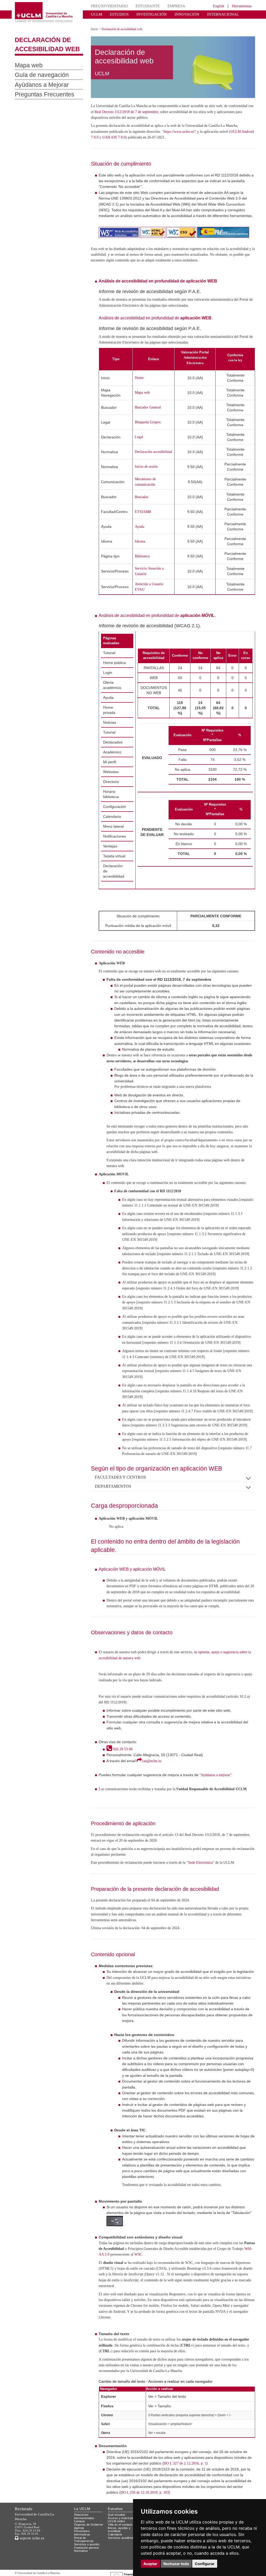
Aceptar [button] (150, 2564)
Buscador (143, 504)
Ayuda (141, 534)
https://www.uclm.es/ (207, 127)
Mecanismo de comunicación (148, 489)
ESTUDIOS (116, 14)
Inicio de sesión (148, 474)
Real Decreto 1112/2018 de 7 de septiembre (162, 108)
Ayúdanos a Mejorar (36, 81)
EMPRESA (166, 6)
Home (141, 385)
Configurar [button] (205, 2564)
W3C (185, 2341)
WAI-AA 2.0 (143, 2341)
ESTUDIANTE (140, 6)
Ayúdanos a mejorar (220, 1850)
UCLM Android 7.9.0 (119, 133)
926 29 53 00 (123, 1825)
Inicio (95, 25)
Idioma (141, 548)
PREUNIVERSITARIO (107, 6)
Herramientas (240, 6)
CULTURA (235, 14)
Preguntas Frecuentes (39, 91)
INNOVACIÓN (175, 14)
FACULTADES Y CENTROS (120, 1543)
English (214, 6)
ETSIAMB (143, 519)
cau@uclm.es (154, 1836)
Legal (140, 444)
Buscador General (150, 415)
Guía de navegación (37, 71)
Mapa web (26, 61)
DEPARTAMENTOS (113, 1551)
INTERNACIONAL (206, 14)
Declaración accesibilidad (146, 459)
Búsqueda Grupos (150, 430)
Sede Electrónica (217, 1944)
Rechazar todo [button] (176, 2564)
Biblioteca (144, 563)
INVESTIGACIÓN (145, 14)
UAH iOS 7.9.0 (151, 133)
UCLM (95, 14)
